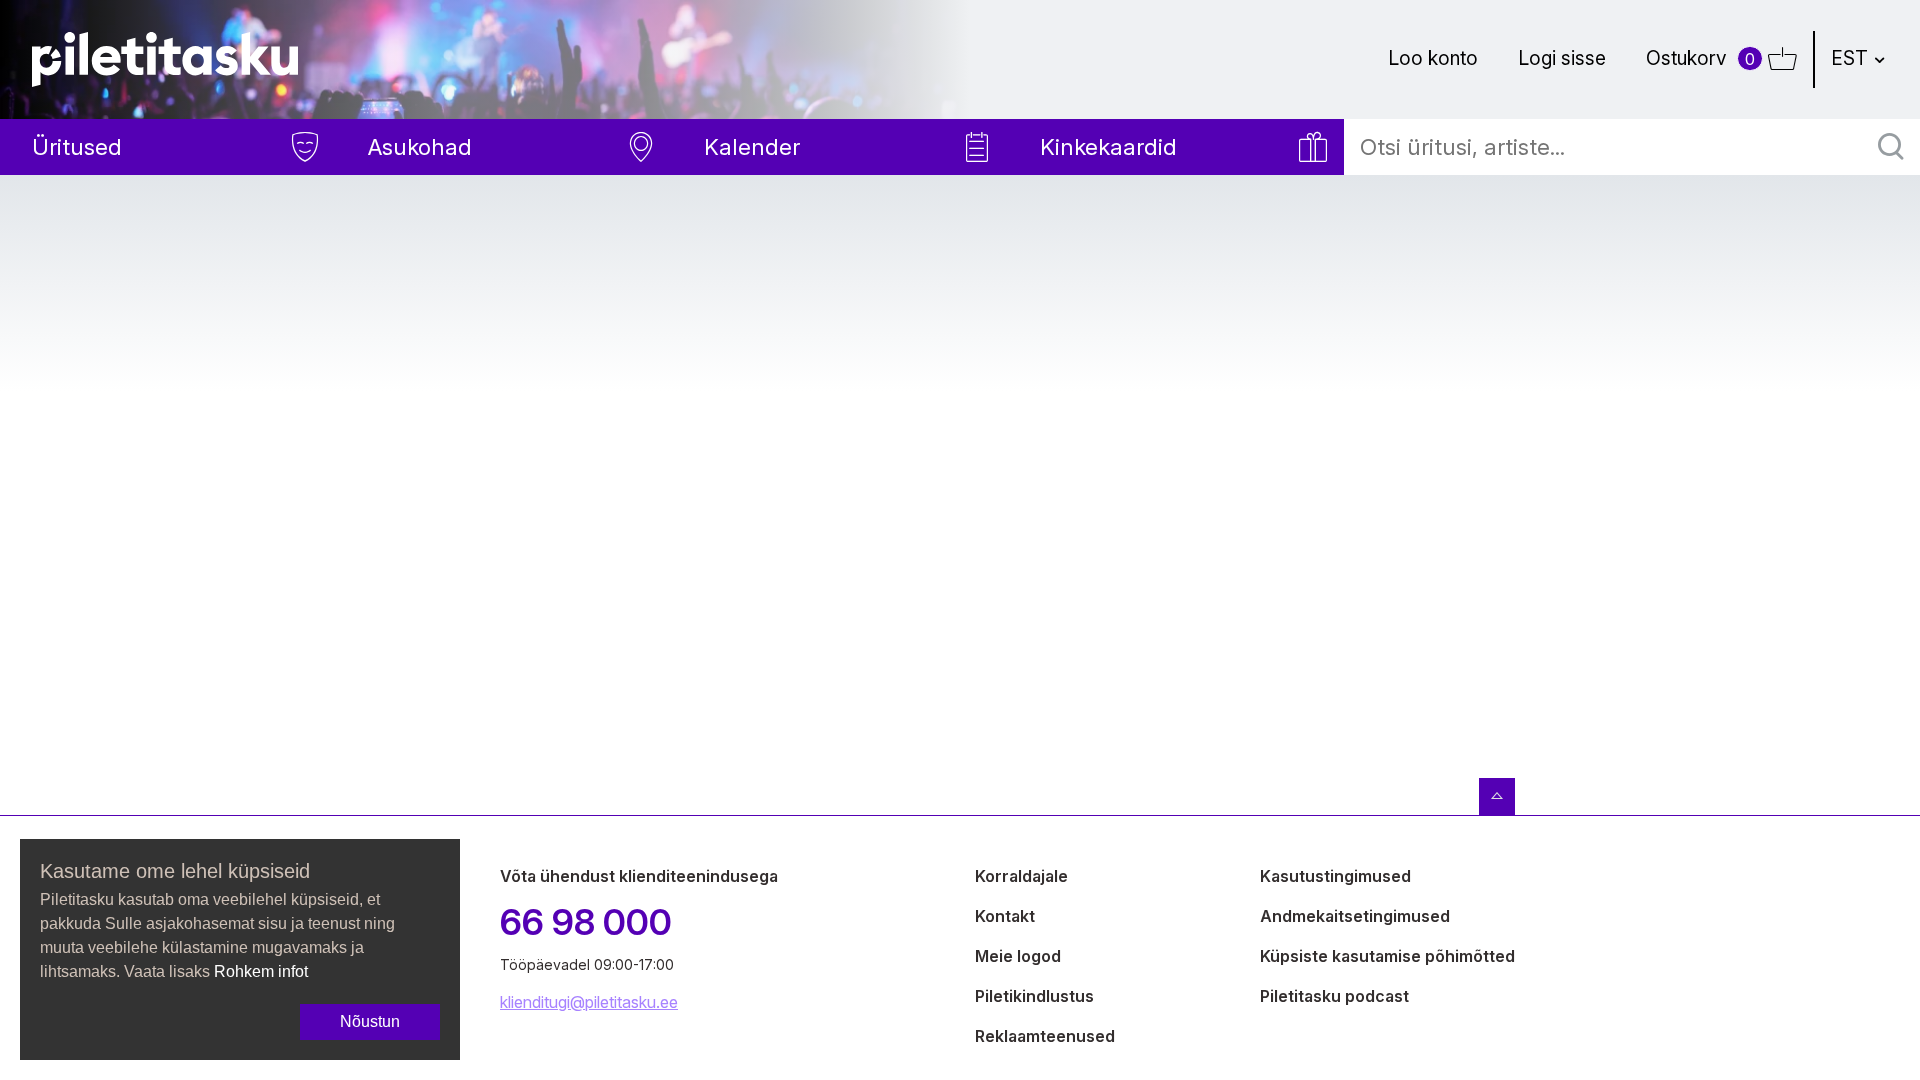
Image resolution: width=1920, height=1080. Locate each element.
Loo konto (1433, 58)
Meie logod (1018, 956)
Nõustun (370, 1021)
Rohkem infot (261, 971)
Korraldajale (1021, 876)
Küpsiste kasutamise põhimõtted (1387, 956)
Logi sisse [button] (1562, 58)
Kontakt (1005, 916)
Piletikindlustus (1034, 996)
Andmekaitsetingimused (1355, 916)
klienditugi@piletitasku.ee (589, 1002)
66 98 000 (586, 922)
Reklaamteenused (1045, 1036)
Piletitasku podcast (1334, 996)
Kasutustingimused (1335, 876)
